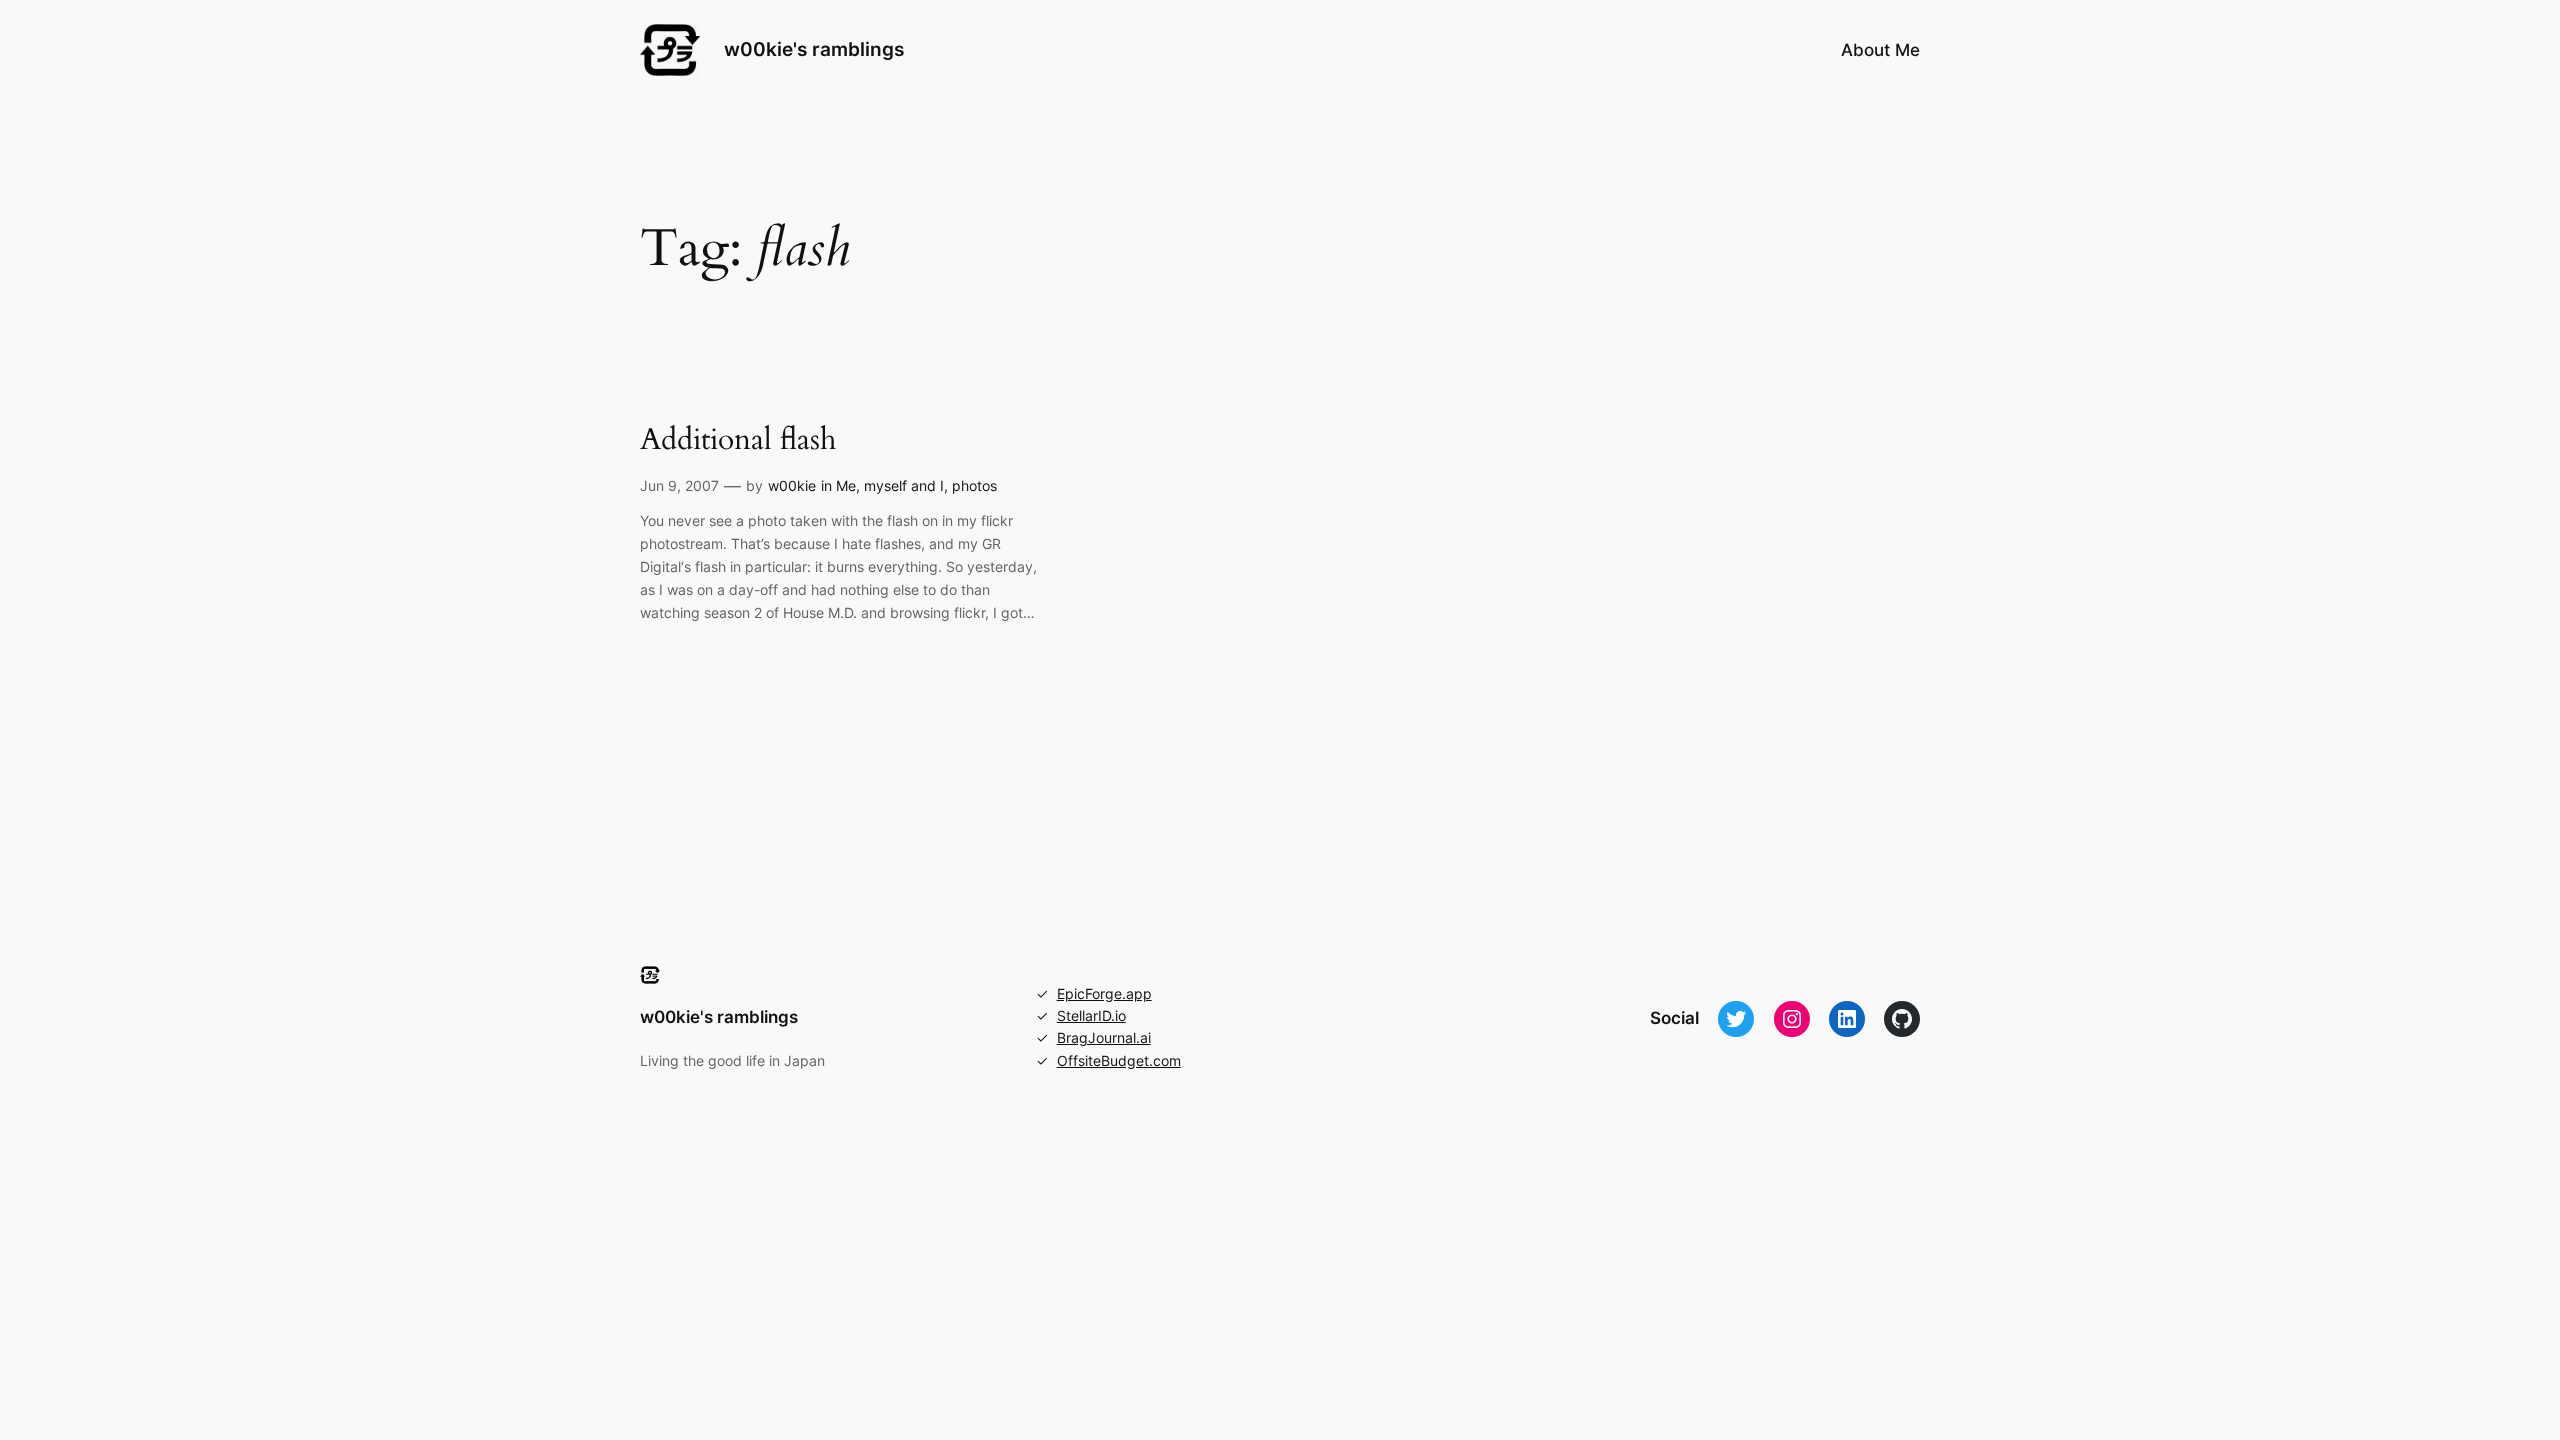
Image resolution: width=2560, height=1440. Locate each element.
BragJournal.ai (1104, 1037)
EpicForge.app (1104, 993)
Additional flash (738, 441)
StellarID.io (1091, 1015)
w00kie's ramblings (814, 49)
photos (974, 485)
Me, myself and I (890, 485)
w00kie (792, 485)
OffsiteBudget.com (1119, 1060)
